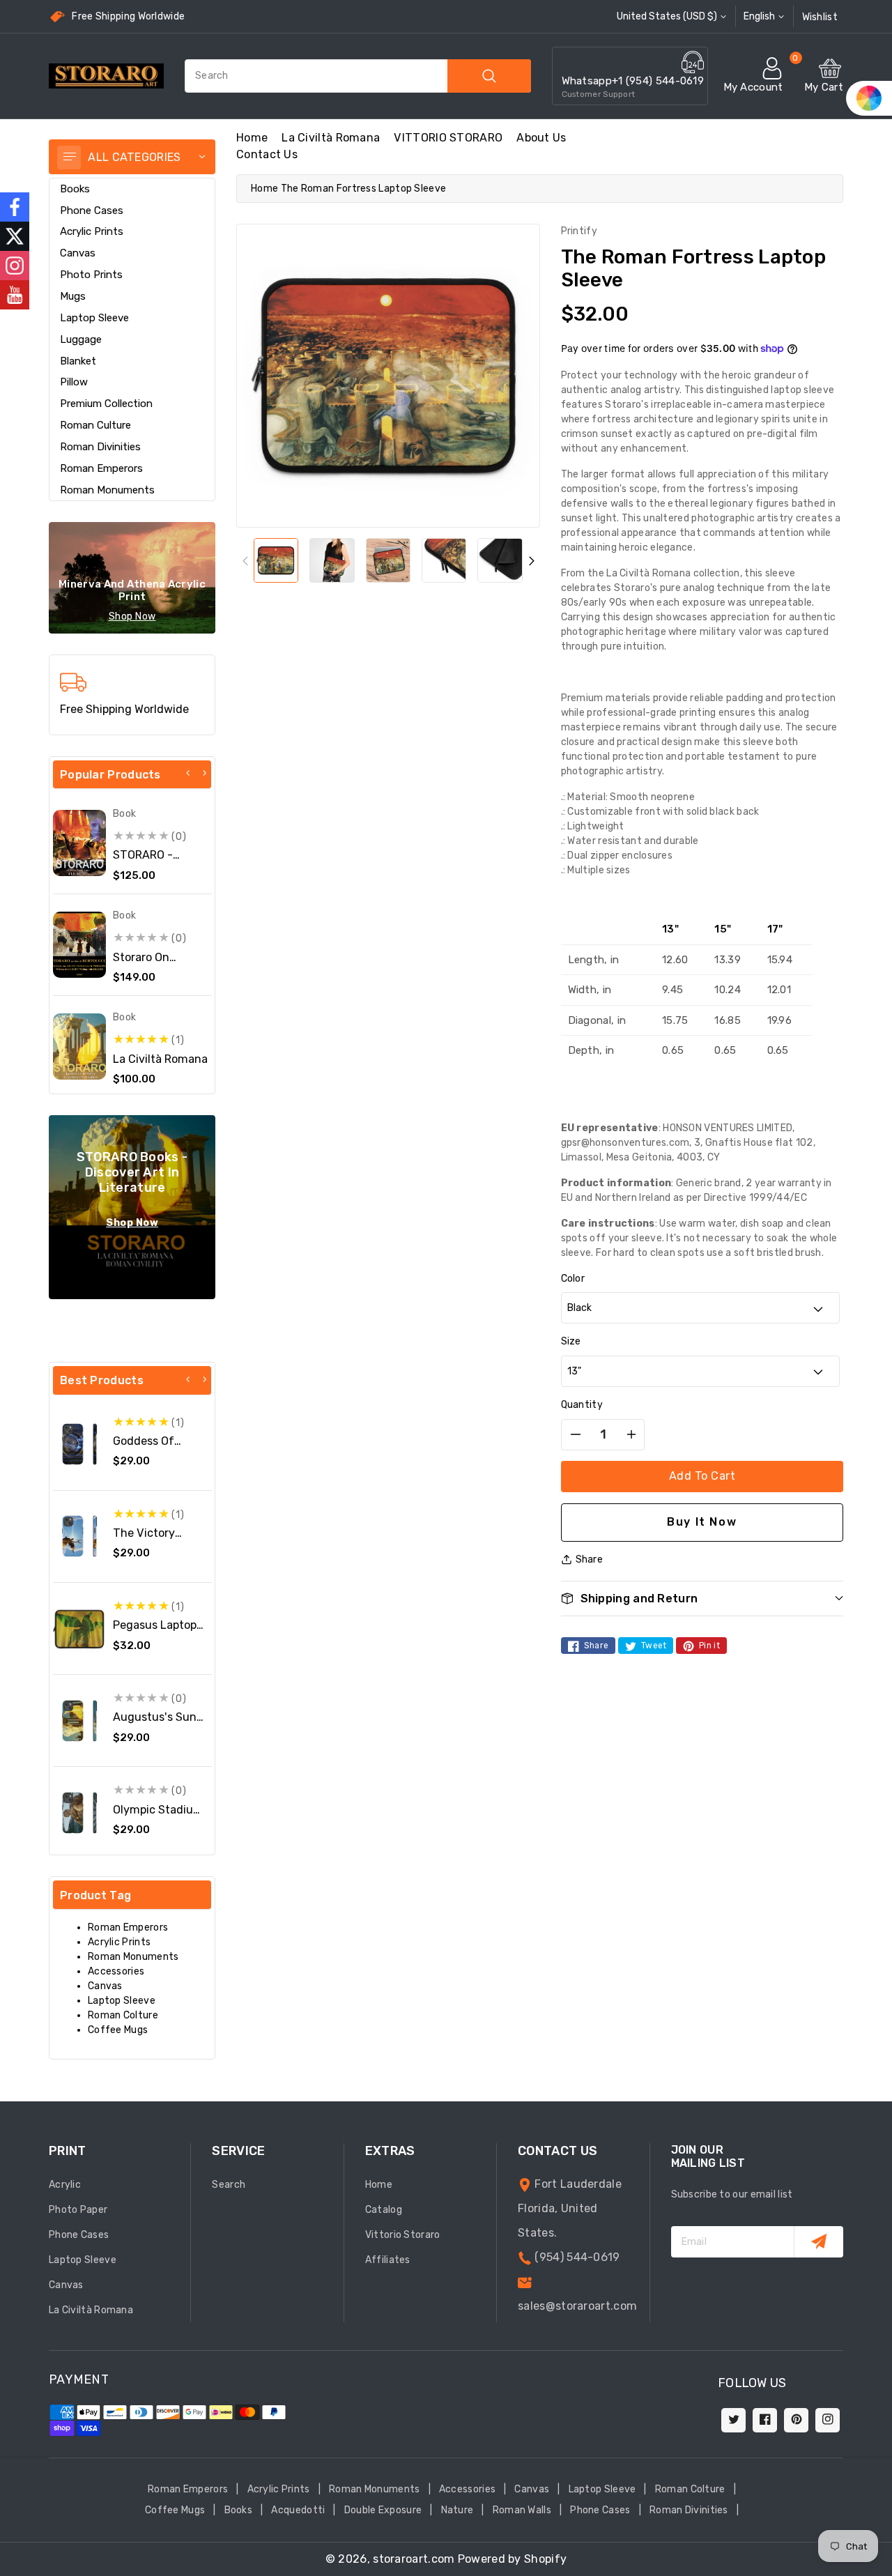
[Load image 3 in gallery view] (388, 560)
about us (541, 138)
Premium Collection (106, 404)
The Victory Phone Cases (147, 1540)
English (759, 16)
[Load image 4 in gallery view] (444, 560)
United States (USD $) (667, 16)
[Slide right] (531, 561)
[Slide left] (245, 561)
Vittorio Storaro (403, 2235)
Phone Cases (92, 210)
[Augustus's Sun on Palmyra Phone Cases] (79, 1721)
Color (573, 1279)
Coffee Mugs (118, 2030)
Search (229, 2185)
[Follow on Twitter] (15, 236)
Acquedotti (298, 2510)
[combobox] (358, 76)
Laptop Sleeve (94, 318)
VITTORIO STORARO (448, 138)
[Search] (489, 76)
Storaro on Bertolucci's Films (160, 964)
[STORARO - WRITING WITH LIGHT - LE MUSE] (79, 843)
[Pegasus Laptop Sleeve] (79, 1629)
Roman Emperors (101, 468)
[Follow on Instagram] (15, 266)
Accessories (116, 1971)
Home (264, 189)
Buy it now (702, 1522)
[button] (702, 1598)
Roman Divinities (100, 447)
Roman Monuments (107, 490)
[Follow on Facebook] (15, 207)
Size (571, 1341)
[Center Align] (69, 158)
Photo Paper (78, 2210)
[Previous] (188, 773)
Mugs (73, 296)
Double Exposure (383, 2510)
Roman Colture (123, 2015)
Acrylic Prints (92, 231)
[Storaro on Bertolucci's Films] (79, 945)
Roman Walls (522, 2510)
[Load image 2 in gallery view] (332, 560)
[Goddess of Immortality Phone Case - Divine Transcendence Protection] (79, 1444)
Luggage (81, 339)
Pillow (74, 382)
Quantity (582, 1405)
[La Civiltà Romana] (79, 1046)
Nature (457, 2510)
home (252, 138)
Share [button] (590, 1559)
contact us (267, 154)
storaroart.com (414, 2559)
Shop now (132, 616)
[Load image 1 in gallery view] (276, 560)
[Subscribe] (818, 2242)
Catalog (384, 2210)
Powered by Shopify (512, 2559)
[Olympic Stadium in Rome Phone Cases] (79, 1813)
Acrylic (65, 2185)
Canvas (78, 253)
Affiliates (388, 2260)
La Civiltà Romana (331, 138)
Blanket (78, 361)
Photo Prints (91, 275)
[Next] (204, 773)
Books (75, 189)
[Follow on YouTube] (15, 295)
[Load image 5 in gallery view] (500, 560)
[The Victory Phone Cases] (79, 1536)
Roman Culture (95, 425)
